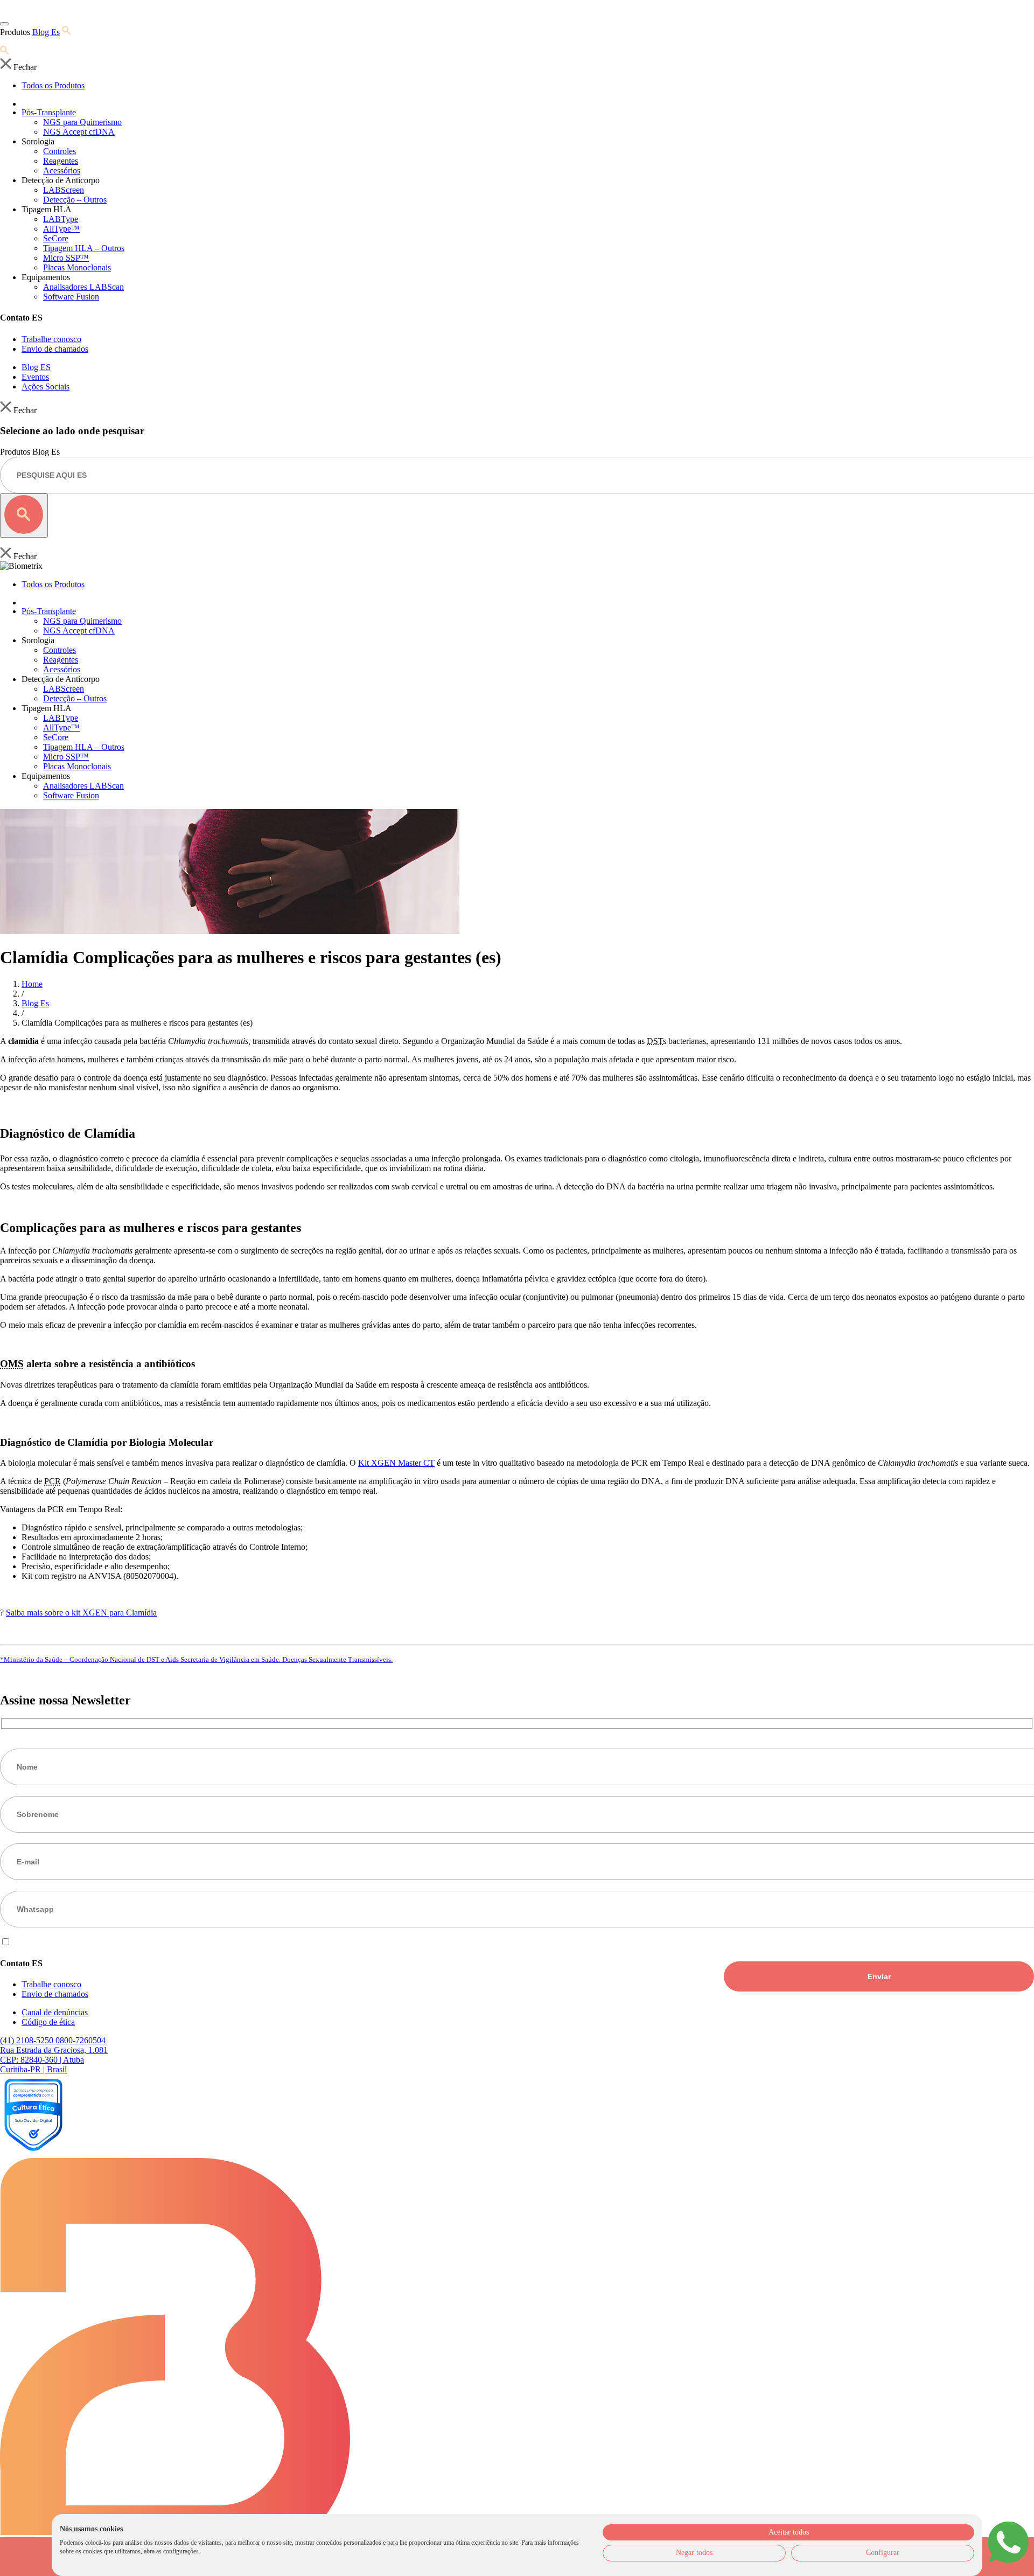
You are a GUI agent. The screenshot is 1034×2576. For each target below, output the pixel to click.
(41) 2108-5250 (28, 2040)
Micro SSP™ (66, 258)
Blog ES (36, 367)
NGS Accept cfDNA (79, 132)
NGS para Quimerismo (82, 122)
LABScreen (64, 190)
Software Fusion (71, 297)
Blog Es (46, 32)
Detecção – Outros (75, 200)
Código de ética (48, 2022)
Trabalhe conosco (51, 339)
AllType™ (61, 229)
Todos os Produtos (53, 85)
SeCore (56, 238)
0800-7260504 (81, 2040)
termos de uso (80, 1942)
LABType (61, 219)
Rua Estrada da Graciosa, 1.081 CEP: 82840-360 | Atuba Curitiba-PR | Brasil (54, 2060)
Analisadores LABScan (83, 287)
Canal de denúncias (55, 2012)
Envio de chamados (55, 349)
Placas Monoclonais (77, 267)
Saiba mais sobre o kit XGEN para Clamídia (81, 1613)
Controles (60, 151)
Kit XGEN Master (396, 1463)
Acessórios (62, 170)
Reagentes (61, 161)
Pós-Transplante (49, 112)
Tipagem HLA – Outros (84, 248)
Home (32, 984)
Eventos (35, 377)
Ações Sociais (46, 387)
